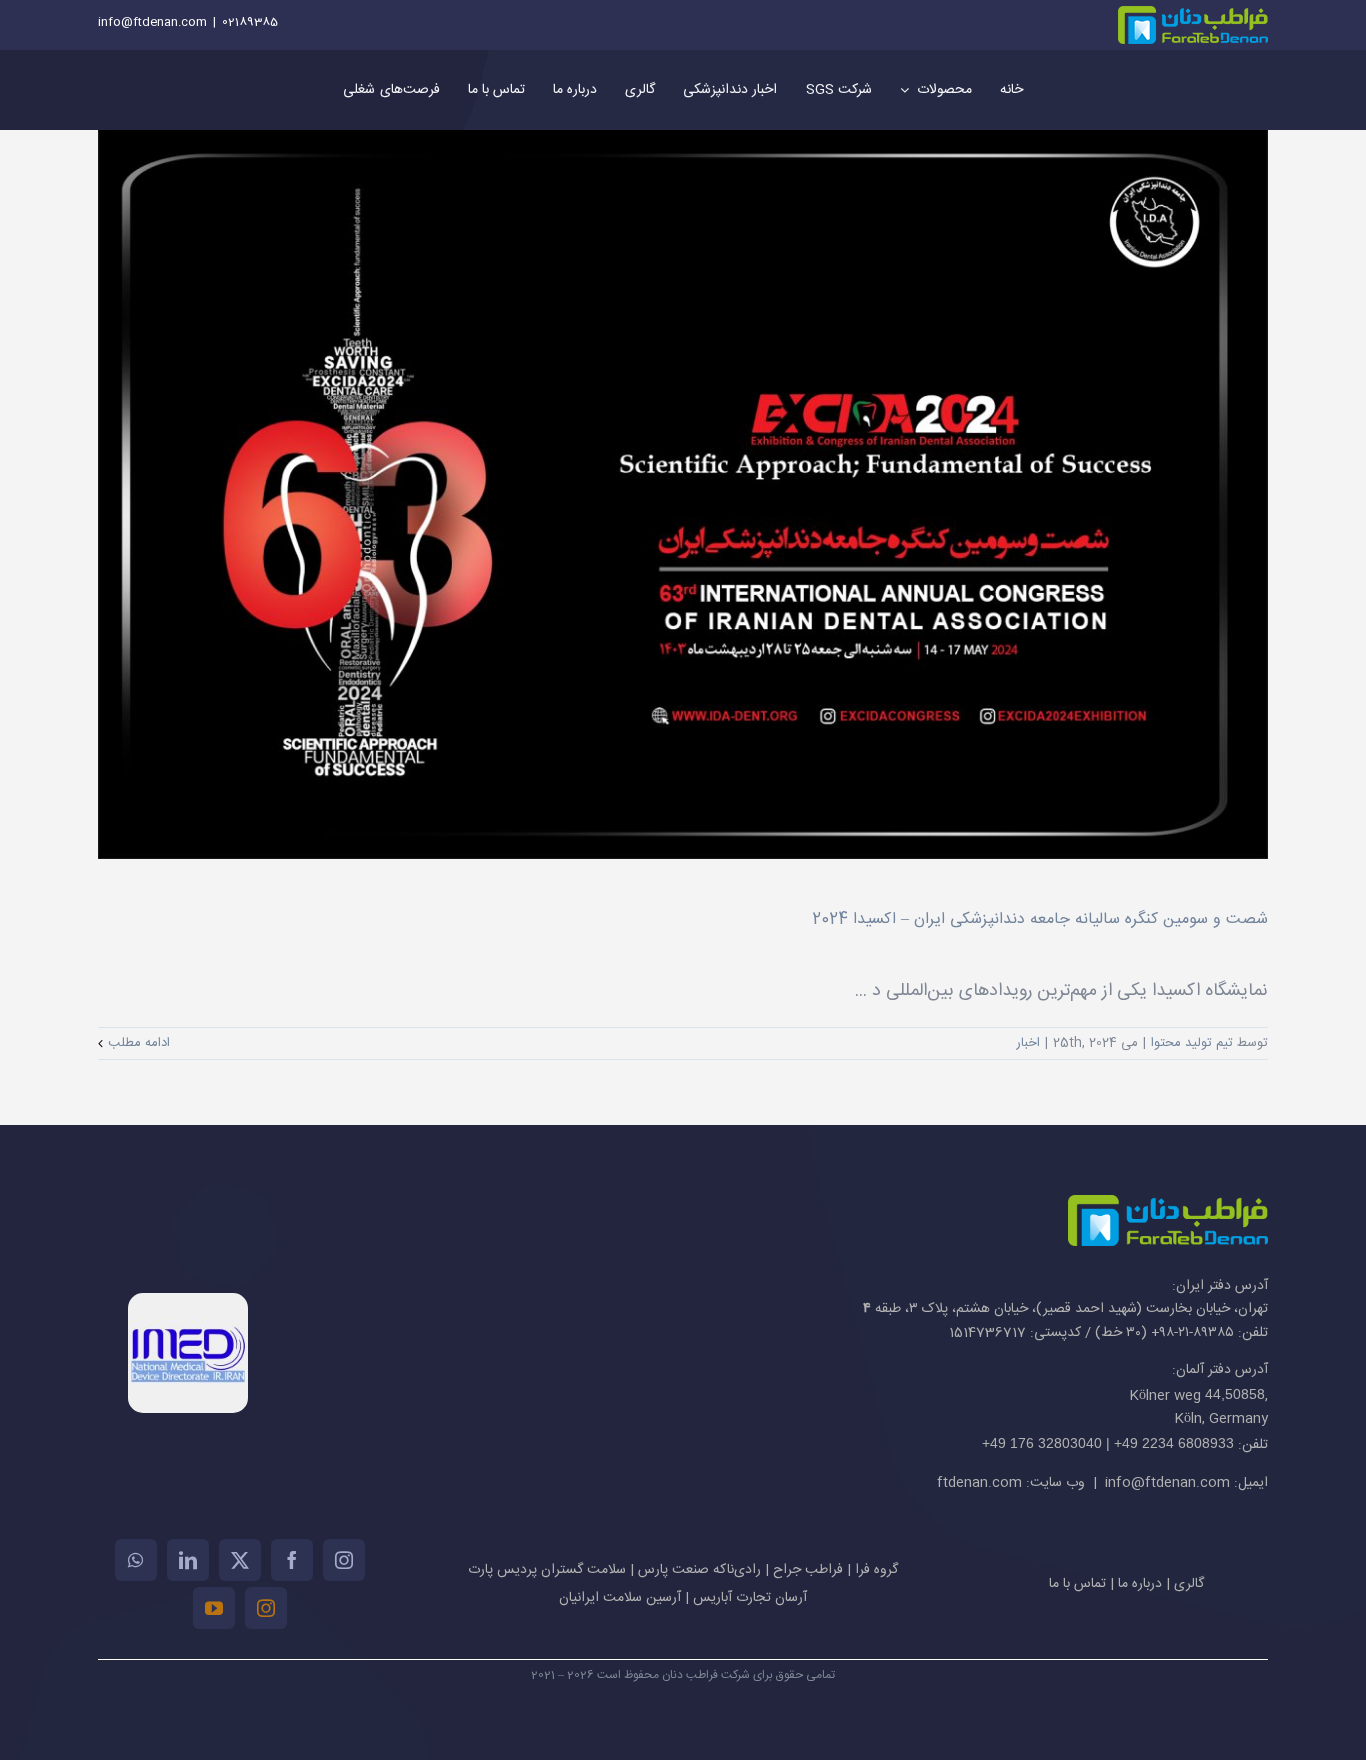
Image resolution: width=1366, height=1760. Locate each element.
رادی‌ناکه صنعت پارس (699, 1570)
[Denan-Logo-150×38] (1193, 15)
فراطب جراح (808, 1570)
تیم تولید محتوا (1192, 1043)
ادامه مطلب (139, 1043)
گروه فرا (876, 1570)
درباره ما (1140, 1584)
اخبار (1028, 1043)
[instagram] (344, 1560)
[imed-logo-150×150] (188, 1302)
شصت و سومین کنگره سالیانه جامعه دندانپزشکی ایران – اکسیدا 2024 (1040, 919)
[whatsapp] (136, 1560)
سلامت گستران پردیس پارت (547, 1570)
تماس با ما (1077, 1584)
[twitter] (240, 1560)
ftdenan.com (979, 1483)
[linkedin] (188, 1560)
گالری (1189, 1584)
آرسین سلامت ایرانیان (620, 1598)
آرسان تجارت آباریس (750, 1598)
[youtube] (214, 1608)
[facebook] (292, 1560)
